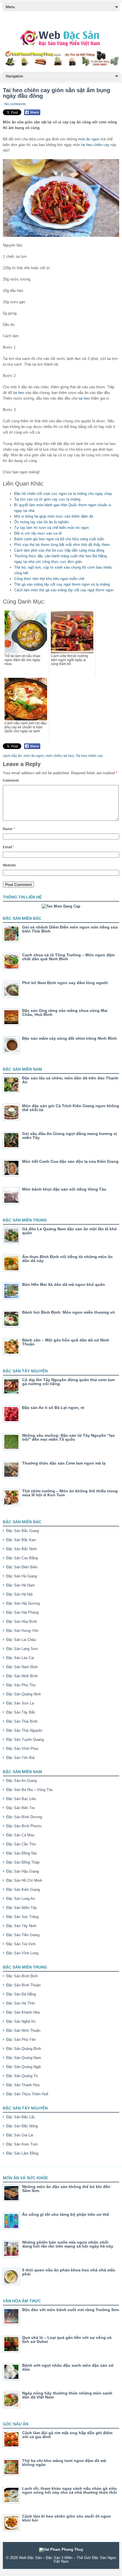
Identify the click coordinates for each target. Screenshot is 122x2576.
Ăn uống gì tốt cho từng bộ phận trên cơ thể (66, 2214)
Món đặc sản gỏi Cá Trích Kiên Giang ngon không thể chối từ (71, 1108)
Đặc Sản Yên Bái (20, 1758)
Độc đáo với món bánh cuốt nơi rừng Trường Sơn (71, 2310)
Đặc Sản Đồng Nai (21, 1853)
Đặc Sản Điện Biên (22, 1567)
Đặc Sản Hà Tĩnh (20, 2003)
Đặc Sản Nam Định (22, 1667)
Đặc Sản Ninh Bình (22, 1676)
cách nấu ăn (12, 756)
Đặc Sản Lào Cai (20, 1658)
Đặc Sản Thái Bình (22, 1721)
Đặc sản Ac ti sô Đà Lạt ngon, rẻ (53, 1408)
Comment (11, 780)
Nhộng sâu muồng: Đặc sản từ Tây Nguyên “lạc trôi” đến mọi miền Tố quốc (69, 1437)
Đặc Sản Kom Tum (22, 2144)
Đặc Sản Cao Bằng (22, 1558)
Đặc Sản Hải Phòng (22, 1612)
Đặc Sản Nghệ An (21, 2021)
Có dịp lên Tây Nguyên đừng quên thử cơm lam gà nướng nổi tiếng (68, 1382)
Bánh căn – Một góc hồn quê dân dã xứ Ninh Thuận (66, 1342)
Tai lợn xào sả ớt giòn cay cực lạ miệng (47, 499)
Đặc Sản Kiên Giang (23, 1890)
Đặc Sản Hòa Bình (22, 1622)
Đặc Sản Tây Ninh (21, 1926)
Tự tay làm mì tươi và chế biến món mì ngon (51, 528)
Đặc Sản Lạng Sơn (22, 1649)
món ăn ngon (89, 139)
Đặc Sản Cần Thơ (21, 1844)
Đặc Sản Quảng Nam (24, 2058)
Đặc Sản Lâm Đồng (22, 2153)
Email (9, 847)
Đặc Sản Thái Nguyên (24, 1730)
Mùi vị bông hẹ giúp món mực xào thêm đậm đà (54, 516)
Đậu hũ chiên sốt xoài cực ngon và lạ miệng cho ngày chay (63, 494)
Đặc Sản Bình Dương (24, 1817)
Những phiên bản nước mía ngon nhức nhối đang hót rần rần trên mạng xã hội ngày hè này (68, 2244)
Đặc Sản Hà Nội (19, 1594)
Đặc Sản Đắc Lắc (21, 2117)
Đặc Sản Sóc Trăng (22, 1917)
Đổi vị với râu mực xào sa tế (38, 533)
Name (9, 829)
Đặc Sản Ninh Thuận (23, 2030)
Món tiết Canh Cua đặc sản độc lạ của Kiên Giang (70, 1161)
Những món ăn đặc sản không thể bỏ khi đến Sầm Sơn (66, 2189)
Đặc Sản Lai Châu (21, 1640)
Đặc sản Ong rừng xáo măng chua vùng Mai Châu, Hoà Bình (65, 1012)
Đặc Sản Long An (21, 1899)
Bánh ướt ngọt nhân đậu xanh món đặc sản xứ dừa (68, 2367)
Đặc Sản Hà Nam (21, 1585)
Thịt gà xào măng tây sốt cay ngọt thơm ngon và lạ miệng (62, 584)
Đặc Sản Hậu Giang (23, 1871)
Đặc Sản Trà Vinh (21, 1944)
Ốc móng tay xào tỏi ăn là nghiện (41, 522)
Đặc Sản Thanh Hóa (23, 2085)
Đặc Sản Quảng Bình (24, 2049)
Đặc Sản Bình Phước (24, 1826)
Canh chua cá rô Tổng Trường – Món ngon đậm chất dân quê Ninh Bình (68, 957)
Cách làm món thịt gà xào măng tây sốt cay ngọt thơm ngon (64, 590)
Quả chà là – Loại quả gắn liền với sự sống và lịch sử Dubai (67, 2339)
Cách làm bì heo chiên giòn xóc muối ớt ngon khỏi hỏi (67, 2518)
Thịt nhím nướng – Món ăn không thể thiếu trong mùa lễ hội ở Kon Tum (70, 1493)
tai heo (19, 393)
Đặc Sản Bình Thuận (23, 1985)
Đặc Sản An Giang (21, 1781)
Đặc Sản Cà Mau (20, 1835)
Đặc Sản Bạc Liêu (21, 1799)
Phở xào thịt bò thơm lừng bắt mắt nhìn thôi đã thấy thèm (62, 545)
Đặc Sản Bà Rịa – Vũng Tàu (30, 1790)
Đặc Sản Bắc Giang (23, 1531)
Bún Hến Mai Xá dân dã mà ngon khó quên (64, 1284)
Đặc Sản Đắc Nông (22, 2126)
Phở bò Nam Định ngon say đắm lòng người (65, 983)
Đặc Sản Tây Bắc (21, 1712)
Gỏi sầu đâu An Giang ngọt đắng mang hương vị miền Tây (70, 1136)
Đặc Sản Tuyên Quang (25, 1740)
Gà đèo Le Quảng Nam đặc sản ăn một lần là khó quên (70, 1231)
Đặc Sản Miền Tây (22, 1908)
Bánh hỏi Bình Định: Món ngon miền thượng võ (69, 1312)
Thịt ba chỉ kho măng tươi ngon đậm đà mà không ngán (64, 2463)
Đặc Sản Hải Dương (23, 1603)
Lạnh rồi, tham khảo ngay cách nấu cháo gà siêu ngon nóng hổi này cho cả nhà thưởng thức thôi (70, 2490)
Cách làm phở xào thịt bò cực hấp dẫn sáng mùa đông (59, 550)
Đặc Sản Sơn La (20, 1703)
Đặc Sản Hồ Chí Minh (24, 1880)
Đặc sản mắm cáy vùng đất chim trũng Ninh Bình (70, 1038)
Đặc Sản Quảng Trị (22, 2076)
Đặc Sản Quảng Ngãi (24, 2067)
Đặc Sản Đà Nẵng (21, 1994)
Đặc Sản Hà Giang (22, 1576)
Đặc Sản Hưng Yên (22, 1631)
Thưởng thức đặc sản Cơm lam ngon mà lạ (64, 1463)
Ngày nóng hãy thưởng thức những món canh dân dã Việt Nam (67, 2395)
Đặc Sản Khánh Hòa (23, 2012)
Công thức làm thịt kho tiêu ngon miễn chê (49, 579)
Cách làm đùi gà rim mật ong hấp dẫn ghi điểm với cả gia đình (67, 2435)
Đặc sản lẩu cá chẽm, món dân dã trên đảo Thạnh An (70, 1080)
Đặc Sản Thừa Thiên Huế (27, 2094)
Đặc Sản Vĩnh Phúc (23, 1749)
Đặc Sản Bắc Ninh (21, 1549)
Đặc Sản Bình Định (22, 1976)
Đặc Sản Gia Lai (20, 2135)
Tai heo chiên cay (89, 756)
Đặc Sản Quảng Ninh (24, 1694)
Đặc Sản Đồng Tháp (23, 1862)
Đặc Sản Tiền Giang (23, 1935)
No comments (15, 104)
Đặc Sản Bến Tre (20, 1808)
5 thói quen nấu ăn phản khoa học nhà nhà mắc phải (69, 2272)
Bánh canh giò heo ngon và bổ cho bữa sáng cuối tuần (59, 539)
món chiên (54, 756)
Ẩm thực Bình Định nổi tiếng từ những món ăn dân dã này (67, 1259)
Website (9, 865)
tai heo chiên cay (95, 145)
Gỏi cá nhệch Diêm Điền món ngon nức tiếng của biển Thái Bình (70, 929)
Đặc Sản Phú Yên (21, 2040)
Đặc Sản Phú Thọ (21, 1685)
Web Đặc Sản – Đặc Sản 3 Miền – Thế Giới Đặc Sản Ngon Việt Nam (68, 2560)
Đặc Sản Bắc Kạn (21, 1540)
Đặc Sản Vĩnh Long (22, 1953)
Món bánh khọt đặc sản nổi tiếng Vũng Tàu (64, 1189)
